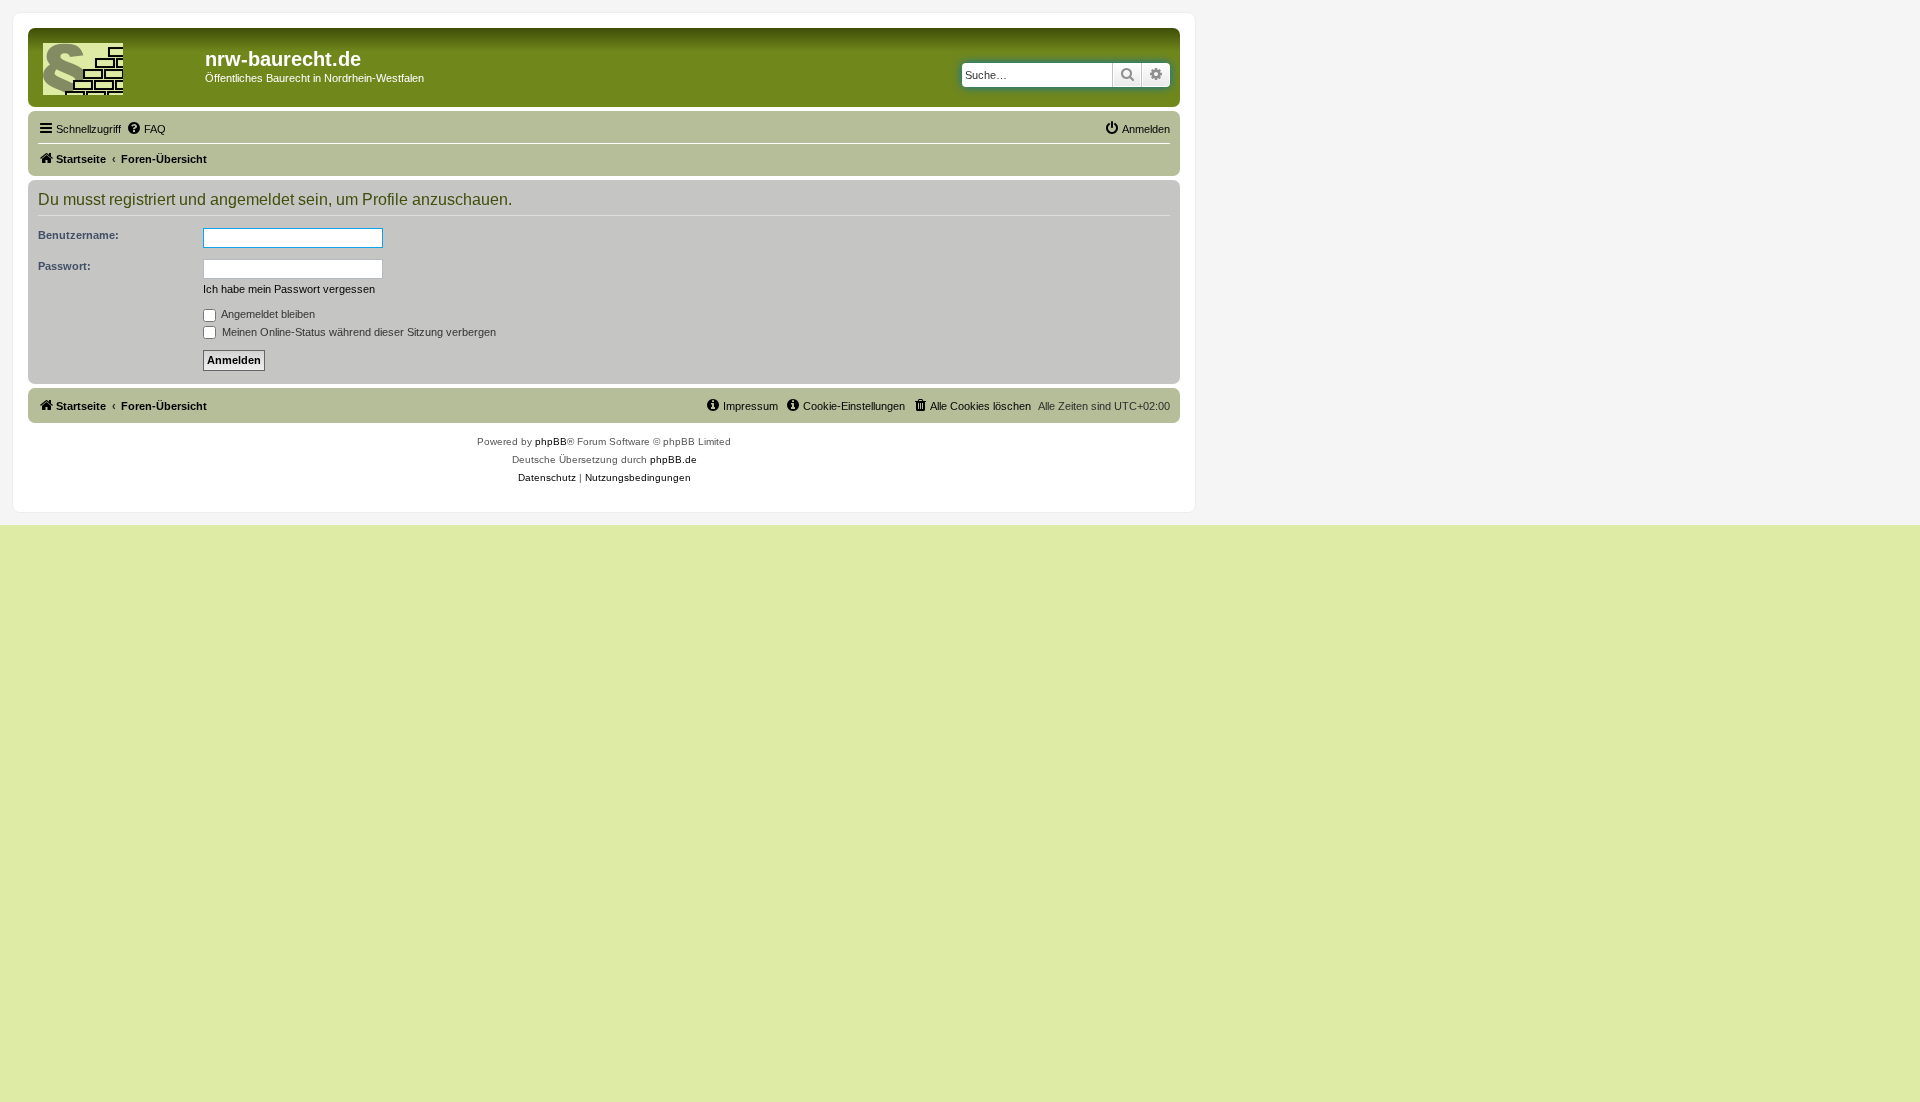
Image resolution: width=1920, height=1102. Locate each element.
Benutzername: (78, 235)
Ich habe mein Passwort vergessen (289, 289)
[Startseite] (119, 65)
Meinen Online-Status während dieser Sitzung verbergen (357, 332)
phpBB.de (673, 459)
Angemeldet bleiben (267, 314)
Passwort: (64, 266)
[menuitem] (146, 129)
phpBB (551, 441)
